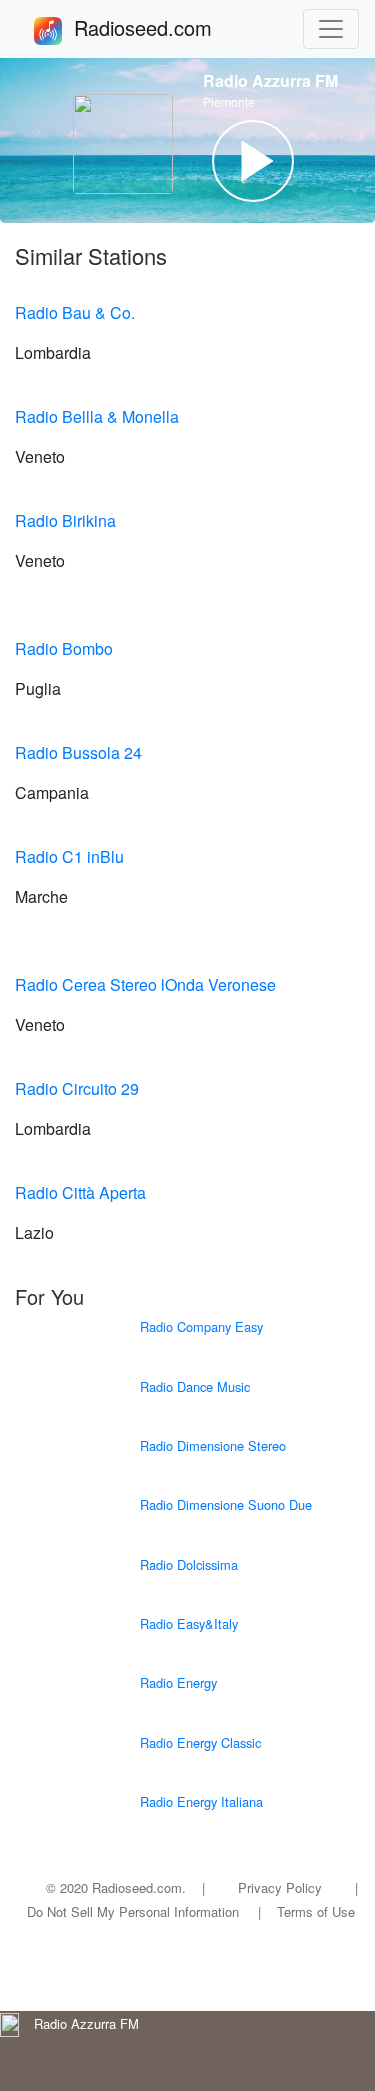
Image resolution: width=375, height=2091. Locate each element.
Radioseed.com (167, 27)
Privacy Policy (280, 1887)
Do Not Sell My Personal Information (133, 1911)
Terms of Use (316, 1911)
